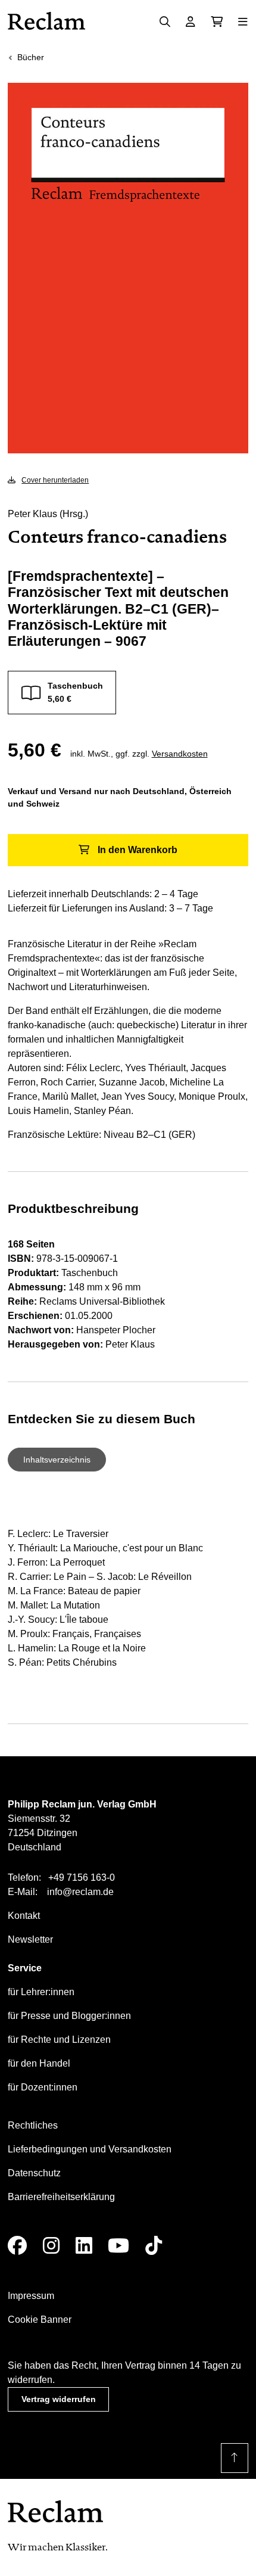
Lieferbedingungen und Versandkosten (90, 2149)
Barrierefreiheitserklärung (61, 2197)
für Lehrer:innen (41, 1992)
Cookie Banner (40, 2320)
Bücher (31, 57)
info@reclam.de (80, 1892)
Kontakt (24, 1916)
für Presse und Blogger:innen (69, 2016)
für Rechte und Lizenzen (59, 2040)
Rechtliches (33, 2125)
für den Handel (39, 2063)
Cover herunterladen (55, 480)
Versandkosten (180, 754)
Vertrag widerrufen (59, 2399)
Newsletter (30, 1939)
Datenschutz (34, 2173)
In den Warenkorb (138, 850)
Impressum (31, 2296)
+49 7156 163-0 (82, 1877)
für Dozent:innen (43, 2087)
